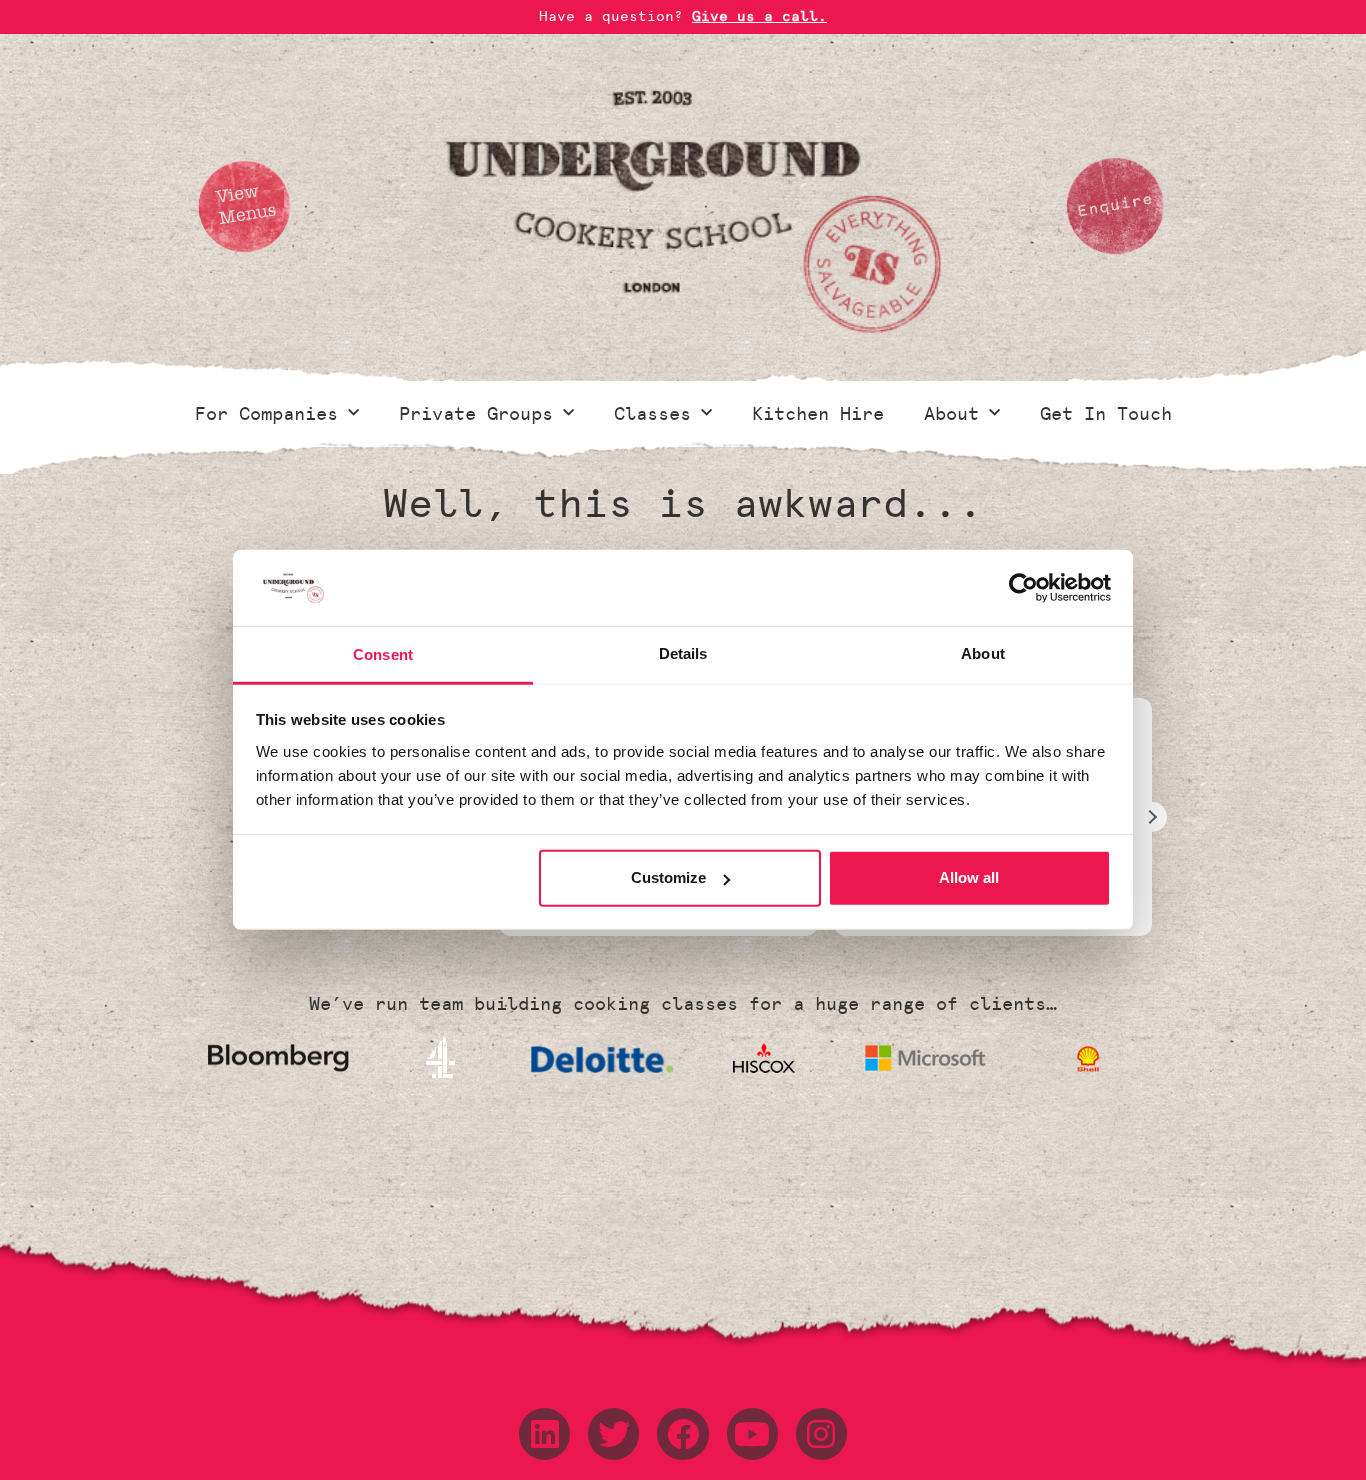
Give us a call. (759, 16)
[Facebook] (682, 1433)
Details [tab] (683, 654)
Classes (652, 414)
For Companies (266, 414)
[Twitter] (613, 1433)
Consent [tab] (383, 654)
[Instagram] (821, 1433)
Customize (668, 877)
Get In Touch (1106, 414)
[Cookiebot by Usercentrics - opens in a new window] (1023, 588)
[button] (1152, 817)
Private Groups (476, 414)
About (951, 414)
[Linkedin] (544, 1433)
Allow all (969, 877)
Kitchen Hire (818, 414)
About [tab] (983, 654)
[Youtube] (752, 1433)
